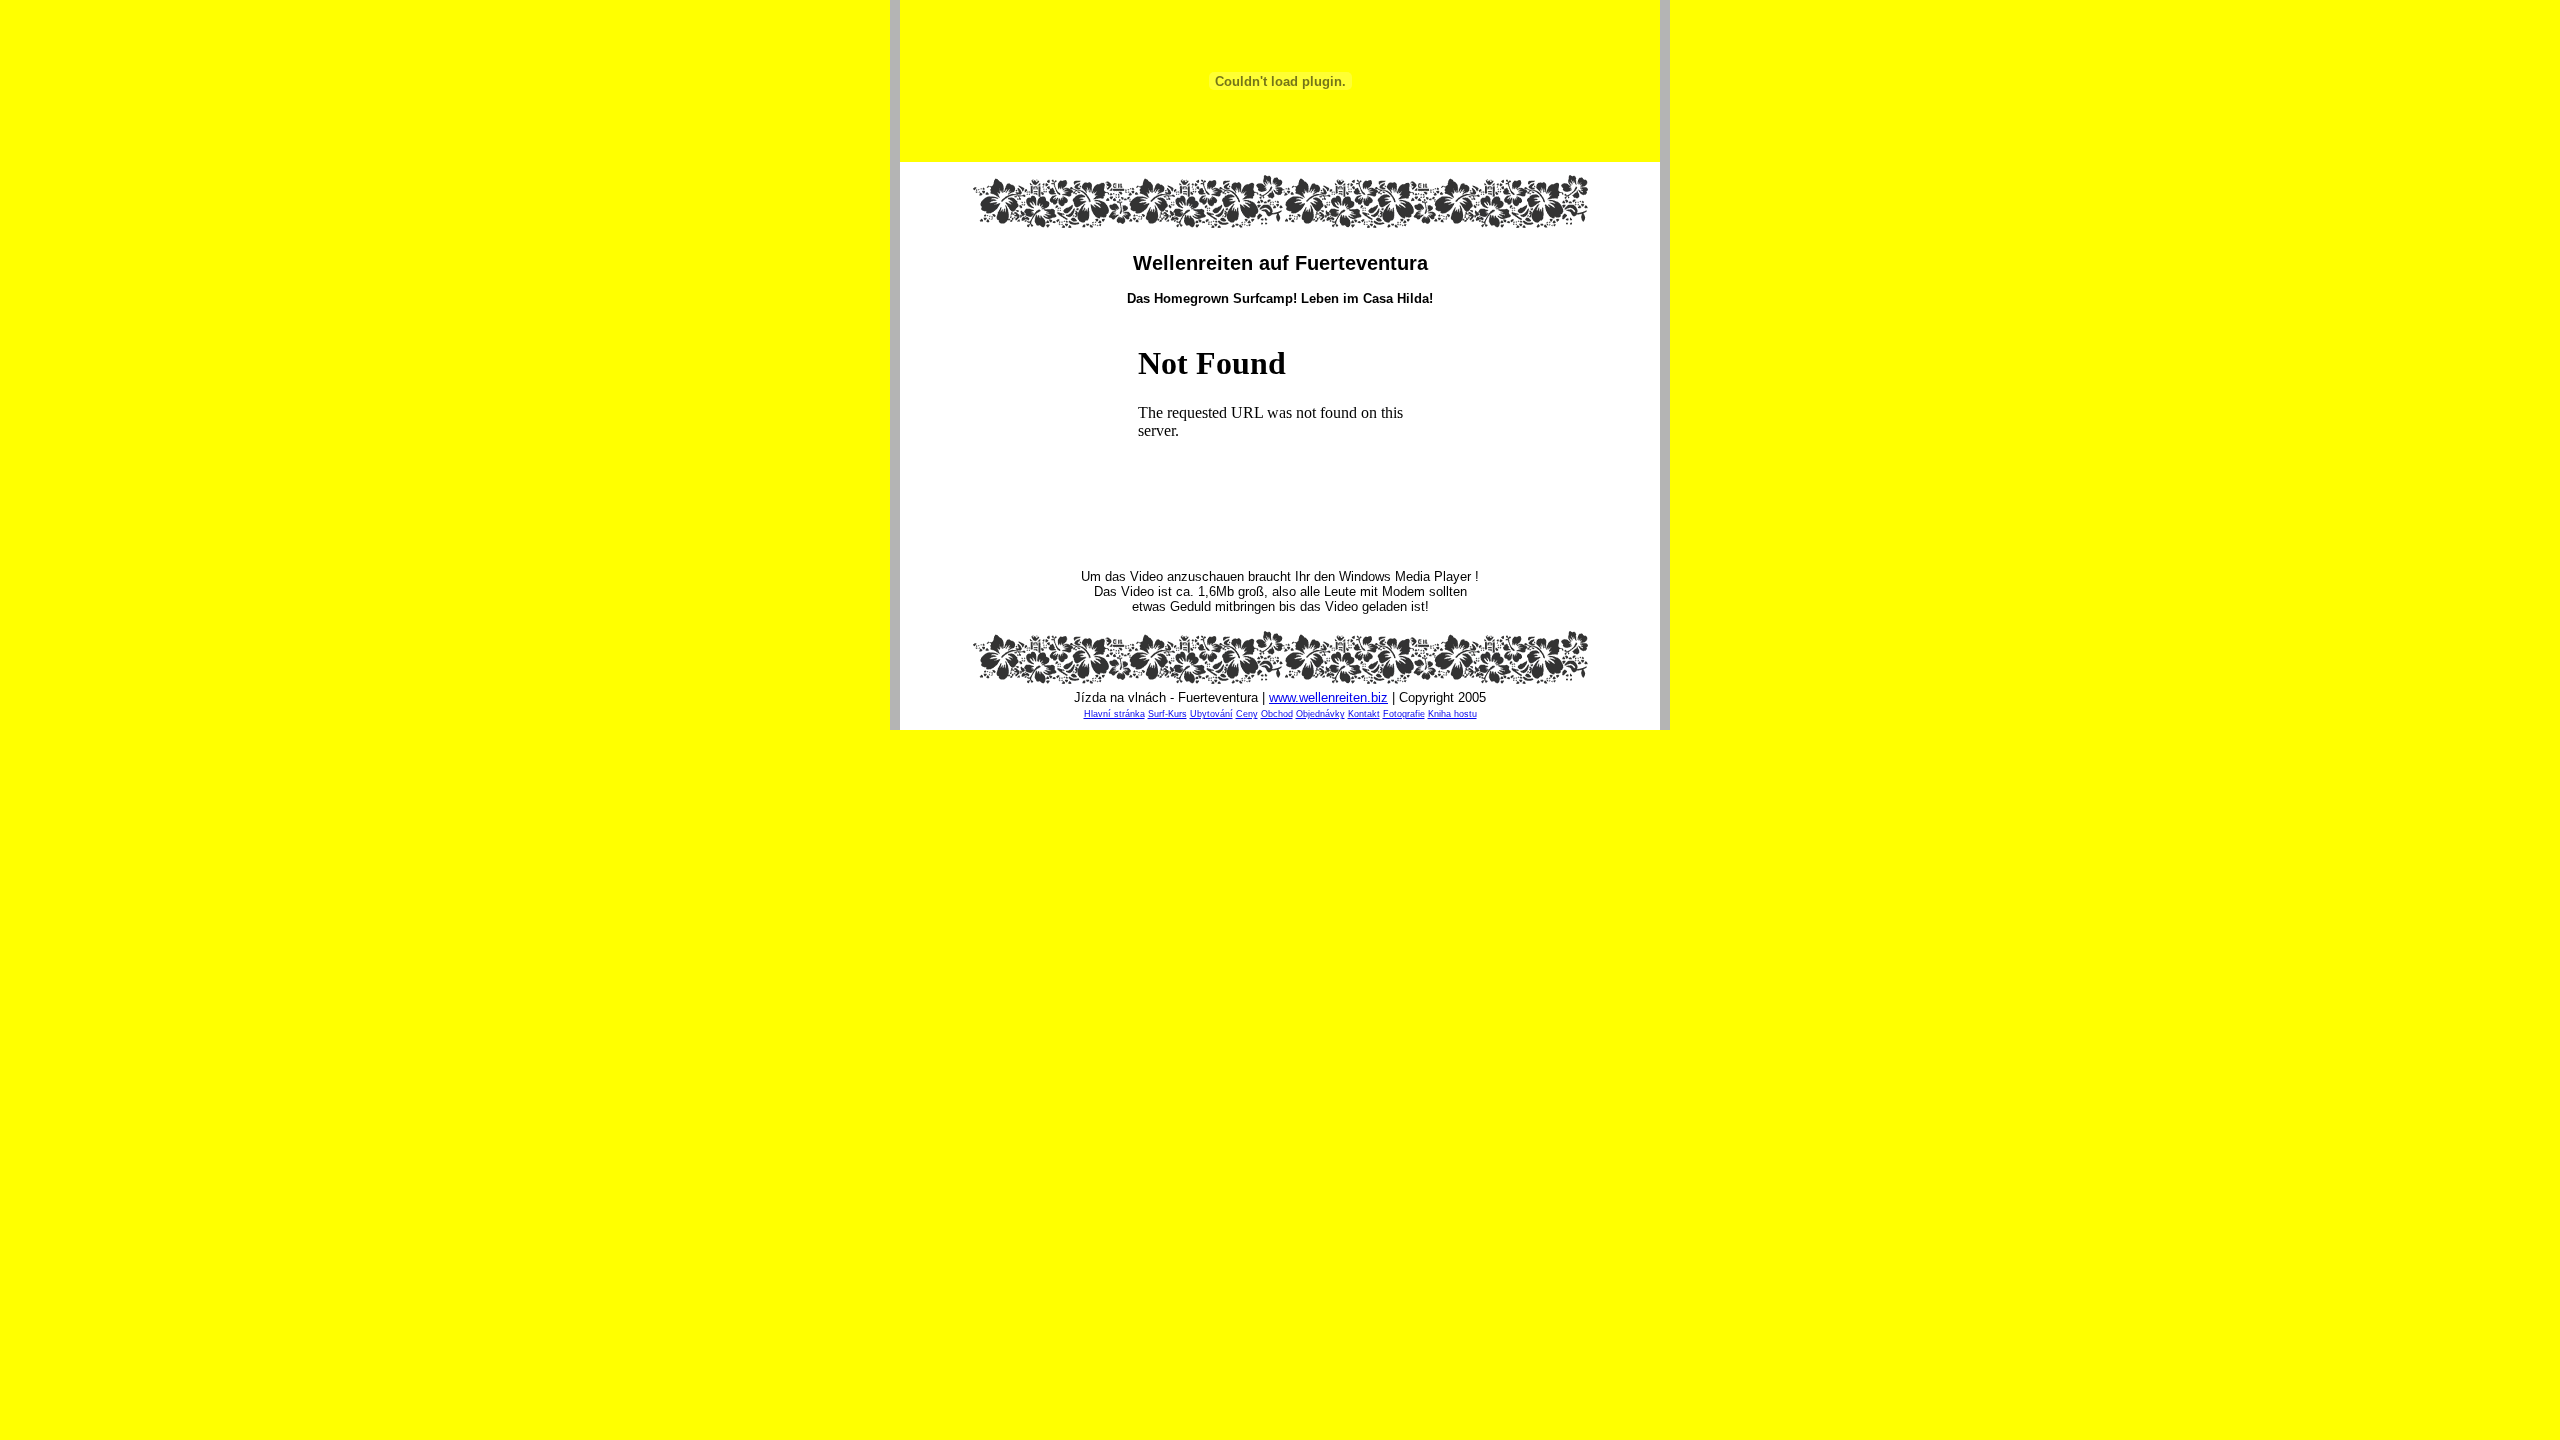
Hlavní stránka (1114, 714)
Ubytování (1211, 714)
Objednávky (1320, 714)
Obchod (1277, 714)
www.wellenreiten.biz (1328, 697)
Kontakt (1364, 714)
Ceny (1247, 714)
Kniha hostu (1452, 714)
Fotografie (1404, 714)
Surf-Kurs (1167, 714)
